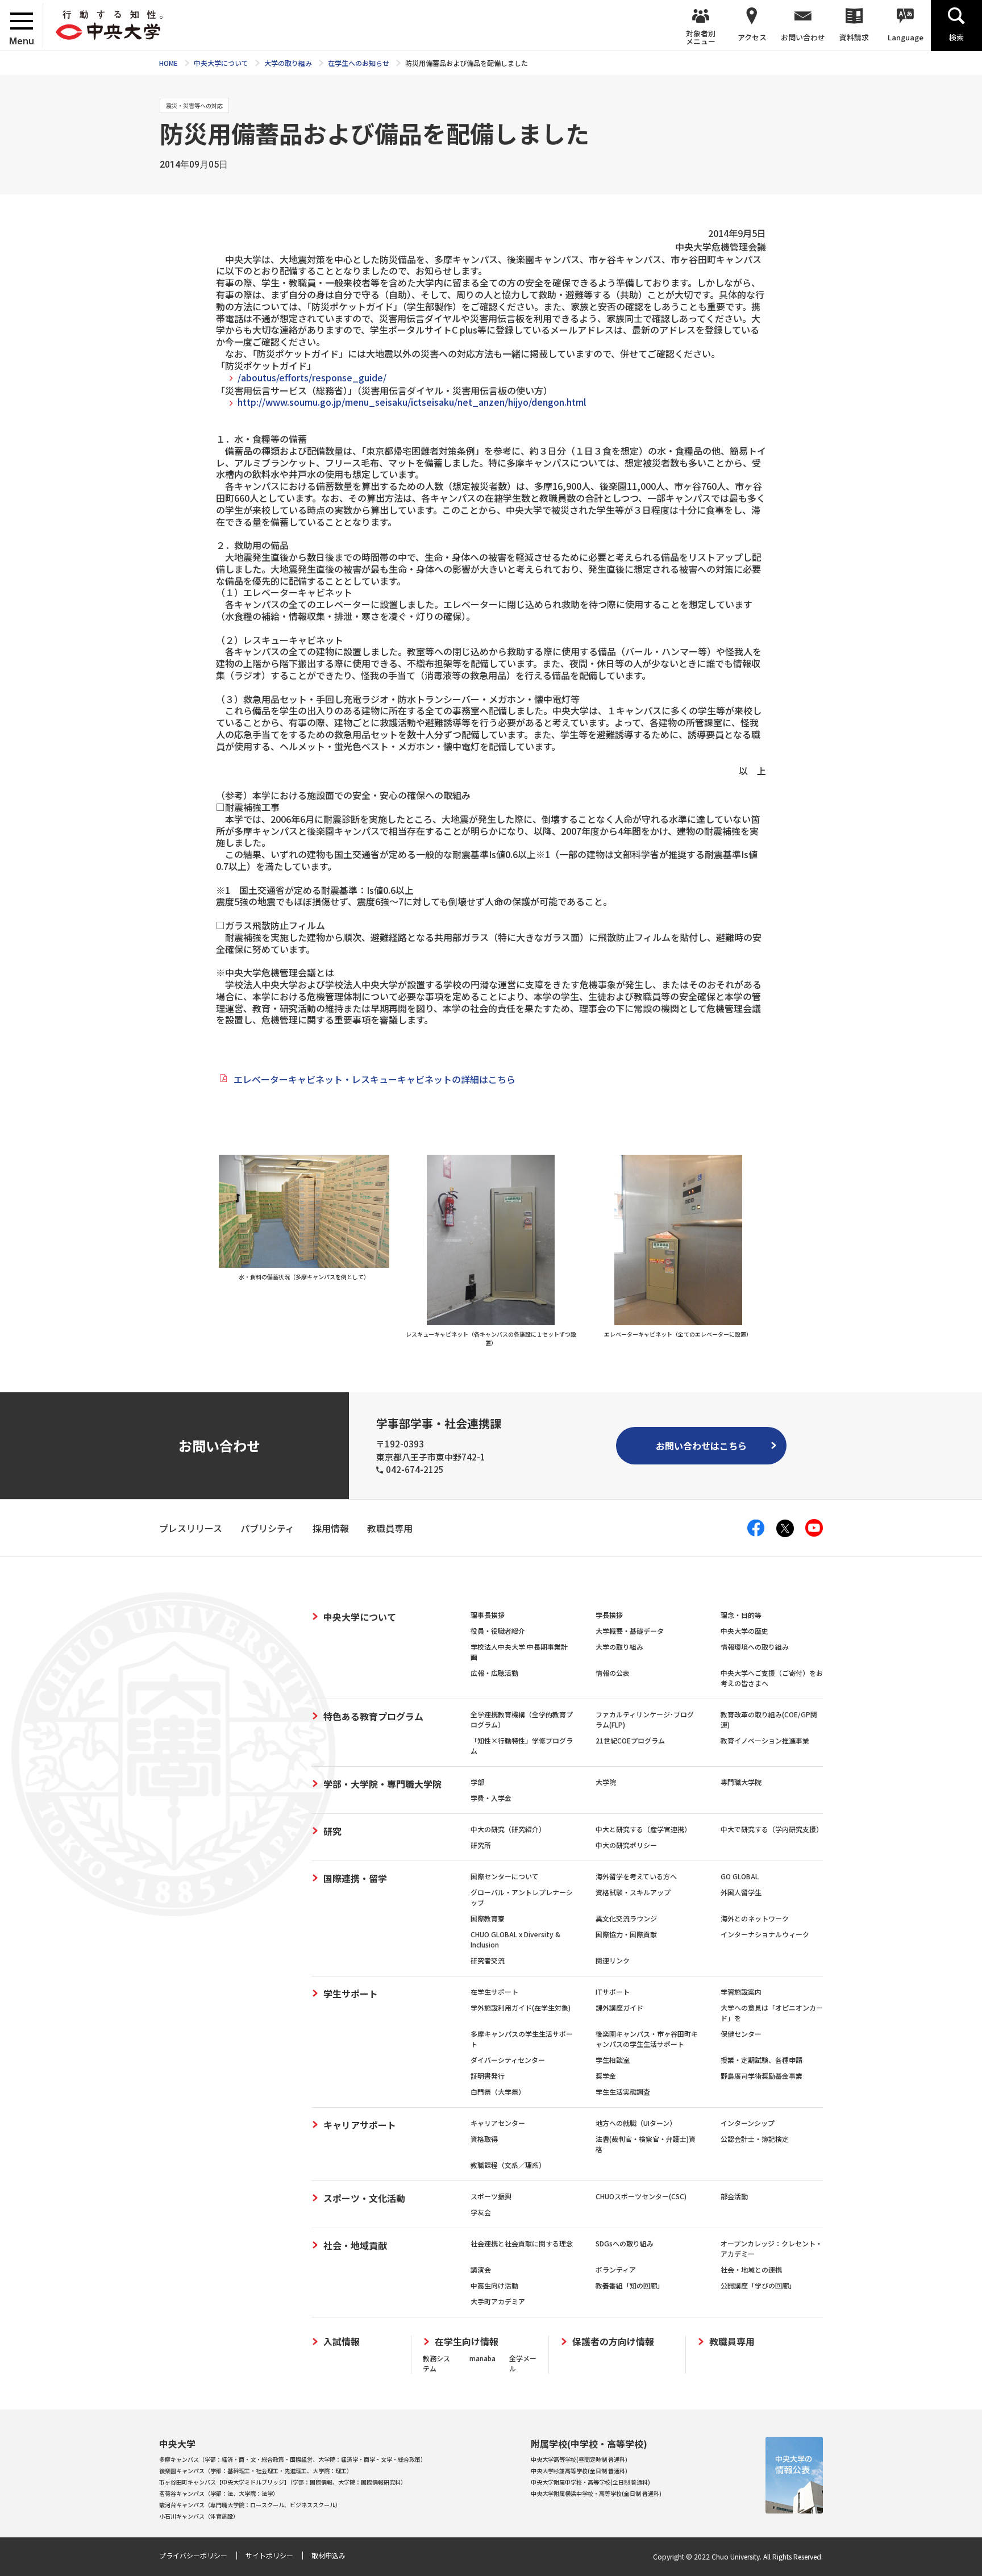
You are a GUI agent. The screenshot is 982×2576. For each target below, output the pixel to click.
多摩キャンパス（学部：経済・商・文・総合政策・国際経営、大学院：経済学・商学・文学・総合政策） (293, 2459)
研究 (332, 1831)
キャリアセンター (498, 2123)
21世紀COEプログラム (630, 1740)
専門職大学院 (741, 1782)
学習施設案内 (741, 1992)
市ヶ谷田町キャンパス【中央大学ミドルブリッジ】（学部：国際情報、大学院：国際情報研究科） (283, 2482)
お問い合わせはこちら (701, 1446)
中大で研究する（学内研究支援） (772, 1829)
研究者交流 (488, 1960)
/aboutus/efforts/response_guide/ (312, 377)
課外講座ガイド (619, 2007)
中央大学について (360, 1617)
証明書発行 (488, 2076)
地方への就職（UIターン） (636, 2123)
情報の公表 (613, 1673)
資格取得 (484, 2139)
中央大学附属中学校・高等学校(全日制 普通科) (590, 2482)
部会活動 (734, 2196)
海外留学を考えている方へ (636, 1876)
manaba (482, 2358)
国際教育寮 (488, 1918)
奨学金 (606, 2076)
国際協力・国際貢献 (626, 1934)
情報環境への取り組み (755, 1647)
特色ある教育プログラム (373, 1716)
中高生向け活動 (494, 2285)
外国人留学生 (741, 1892)
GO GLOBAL (740, 1876)
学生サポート (351, 1994)
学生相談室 (613, 2060)
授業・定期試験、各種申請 (762, 2060)
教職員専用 (732, 2342)
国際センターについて (505, 1876)
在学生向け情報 (467, 2342)
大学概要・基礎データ (630, 1631)
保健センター (741, 2034)
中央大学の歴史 (744, 1631)
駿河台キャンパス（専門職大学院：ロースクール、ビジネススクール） (250, 2505)
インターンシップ (748, 2123)
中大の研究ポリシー (626, 1845)
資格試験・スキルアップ (633, 1892)
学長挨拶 (609, 1615)
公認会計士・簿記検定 (755, 2139)
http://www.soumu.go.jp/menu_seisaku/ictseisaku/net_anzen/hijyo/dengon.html (412, 402)
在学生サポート (494, 1992)
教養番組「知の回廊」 (630, 2285)
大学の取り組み (619, 1647)
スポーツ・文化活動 (364, 2198)
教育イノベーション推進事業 (765, 1740)
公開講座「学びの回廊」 (758, 2285)
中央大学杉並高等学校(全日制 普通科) (579, 2471)
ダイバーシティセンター (508, 2060)
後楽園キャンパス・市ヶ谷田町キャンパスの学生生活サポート (647, 2039)
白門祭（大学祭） (498, 2092)
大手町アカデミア (498, 2301)
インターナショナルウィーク (765, 1934)
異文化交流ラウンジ (626, 1918)
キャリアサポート (360, 2125)
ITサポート (613, 1992)
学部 (477, 1782)
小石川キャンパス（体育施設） (199, 2516)
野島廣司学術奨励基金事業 (762, 2076)
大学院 (606, 1782)
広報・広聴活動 (494, 1673)
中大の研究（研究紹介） (508, 1829)
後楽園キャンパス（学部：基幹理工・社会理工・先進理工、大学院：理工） (256, 2471)
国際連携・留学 (355, 1878)
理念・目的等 (741, 1615)
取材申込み (328, 2555)
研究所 (481, 1845)
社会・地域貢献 (355, 2245)
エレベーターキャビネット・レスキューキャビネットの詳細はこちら (375, 1079)
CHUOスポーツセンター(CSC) (641, 2196)
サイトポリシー (269, 2555)
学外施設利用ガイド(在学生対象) (521, 2007)
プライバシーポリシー (193, 2555)
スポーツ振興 (491, 2196)
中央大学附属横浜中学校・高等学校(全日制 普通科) (596, 2493)
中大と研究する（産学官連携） (643, 1829)
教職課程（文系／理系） (508, 2165)
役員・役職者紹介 (498, 1631)
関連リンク (613, 1960)
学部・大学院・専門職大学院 (382, 1784)
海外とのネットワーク (755, 1918)
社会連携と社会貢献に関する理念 (522, 2243)
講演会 (481, 2269)
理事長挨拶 (488, 1615)
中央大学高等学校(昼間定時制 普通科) (579, 2459)
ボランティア (616, 2269)
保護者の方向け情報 (613, 2342)
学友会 (481, 2212)
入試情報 (342, 2342)
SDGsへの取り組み (625, 2243)
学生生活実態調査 (623, 2092)
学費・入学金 (491, 1798)
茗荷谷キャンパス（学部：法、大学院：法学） (219, 2493)
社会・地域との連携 (751, 2269)
